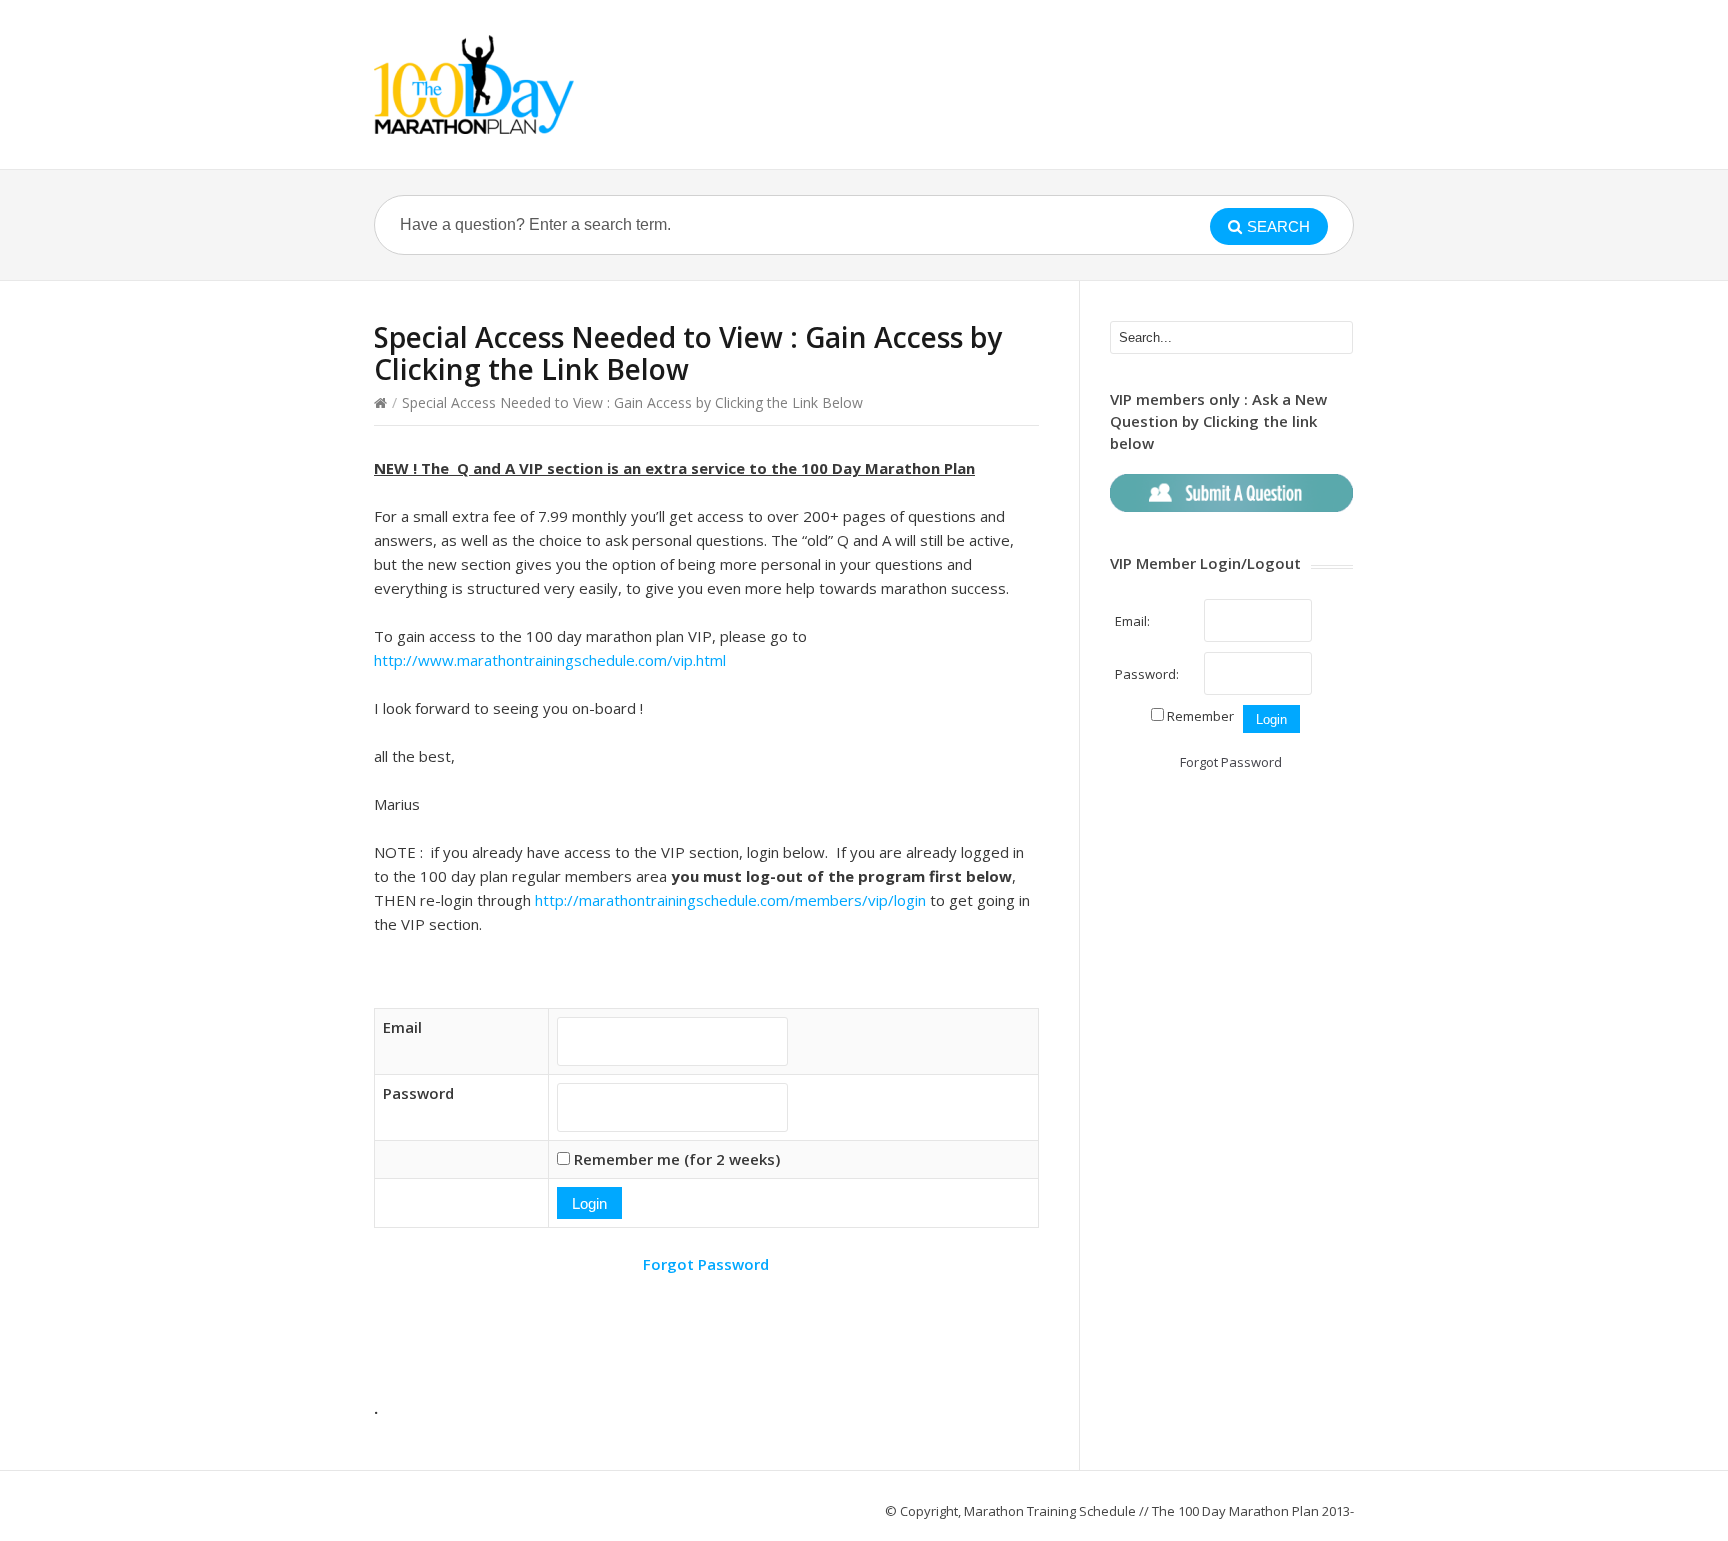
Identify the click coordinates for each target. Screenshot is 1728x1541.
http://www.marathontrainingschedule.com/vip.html (550, 660)
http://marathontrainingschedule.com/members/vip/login (730, 900)
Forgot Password (706, 1264)
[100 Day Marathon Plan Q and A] (474, 84)
